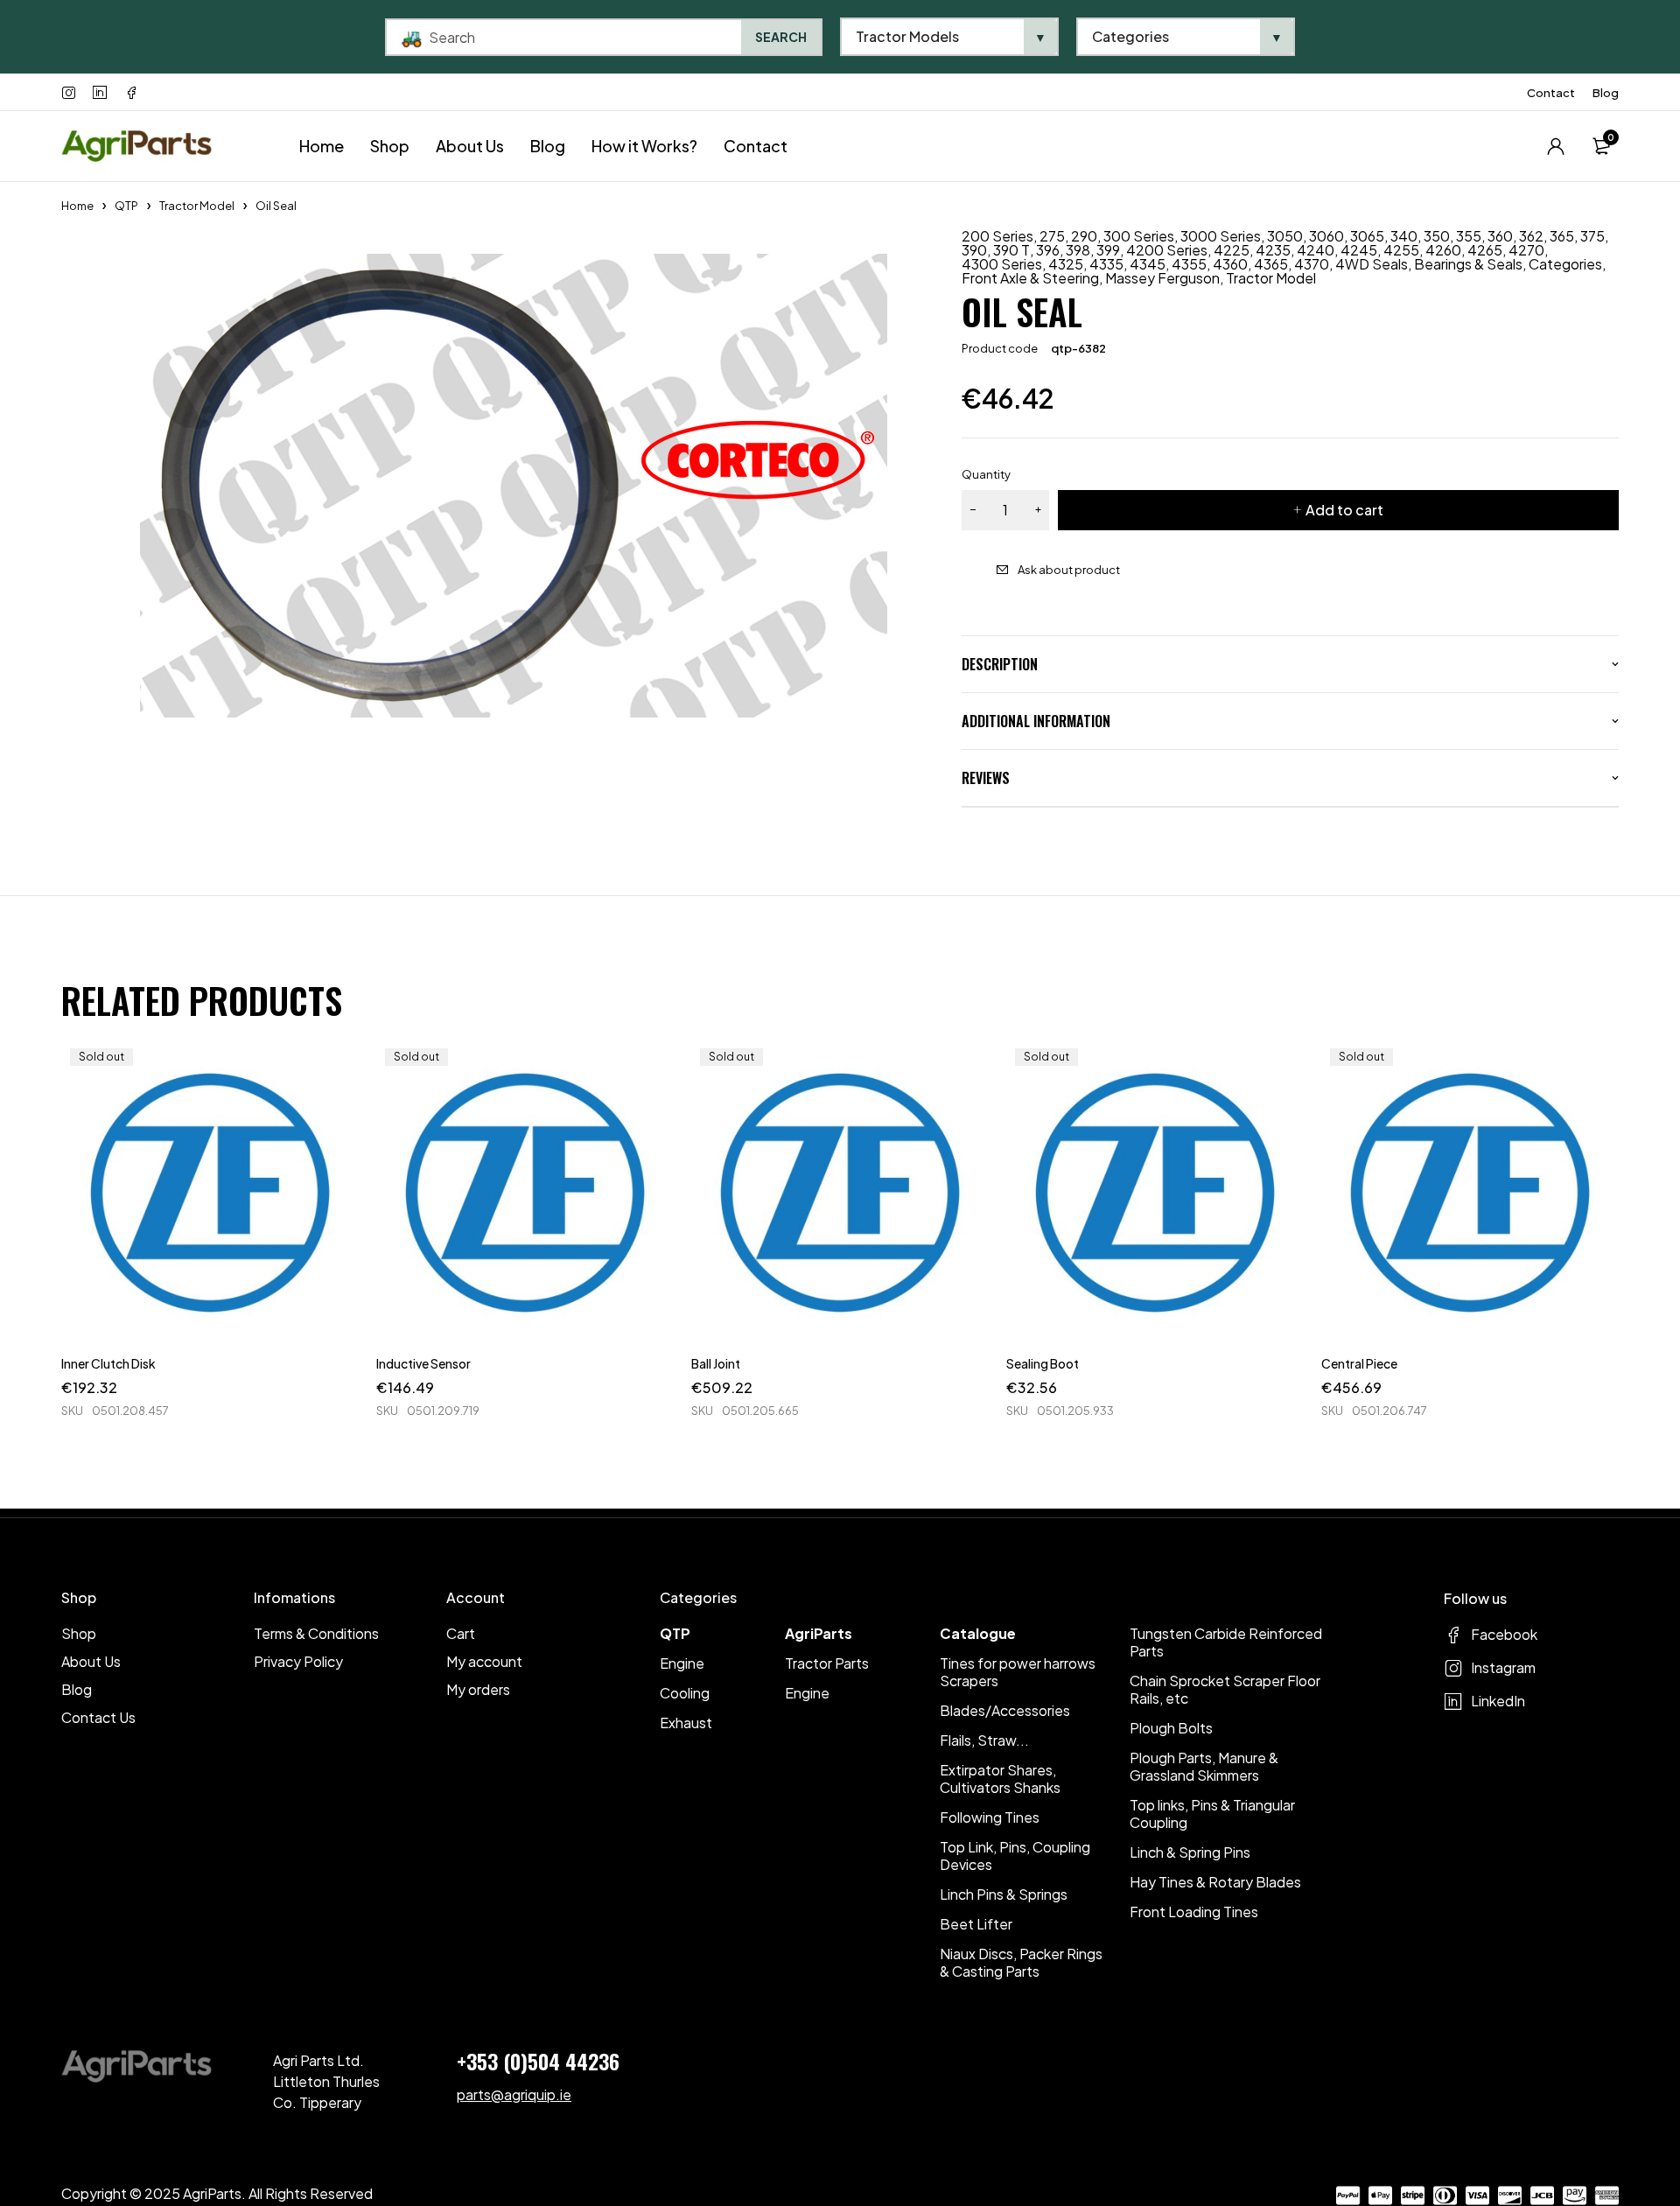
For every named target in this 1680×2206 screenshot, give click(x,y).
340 (1404, 236)
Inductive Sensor (423, 1363)
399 (1108, 250)
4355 (1189, 264)
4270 (1526, 250)
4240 (1316, 250)
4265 (1485, 250)
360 (1500, 236)
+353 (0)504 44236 (538, 2061)
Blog (1606, 93)
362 (1531, 236)
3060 (1326, 236)
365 (1562, 236)
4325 (1066, 264)
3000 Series (1221, 236)
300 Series (1139, 236)
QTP (126, 206)
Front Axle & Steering (1030, 278)
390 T (1011, 250)
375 (1592, 236)
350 (1437, 236)
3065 (1367, 236)
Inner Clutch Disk (108, 1363)
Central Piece (1359, 1363)
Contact (1551, 93)
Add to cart (1344, 510)
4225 (1232, 250)
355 (1469, 236)
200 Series (997, 236)
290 (1084, 236)
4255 (1401, 250)
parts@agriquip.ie (514, 2094)
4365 (1271, 264)
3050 (1285, 236)
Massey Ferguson (1162, 278)
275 (1052, 236)
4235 (1273, 250)
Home (77, 206)
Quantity (986, 474)
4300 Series (1002, 264)
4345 (1148, 264)
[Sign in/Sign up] (1556, 146)
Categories (1565, 264)
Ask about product (1069, 570)
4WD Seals (1372, 264)
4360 (1230, 264)
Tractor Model (197, 206)
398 (1078, 250)
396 (1048, 250)
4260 (1443, 250)
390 (974, 250)
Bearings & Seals (1468, 264)
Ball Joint (716, 1363)
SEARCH (781, 37)
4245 (1359, 250)
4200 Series (1167, 250)
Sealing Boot (1043, 1363)
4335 (1106, 264)
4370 (1312, 264)
